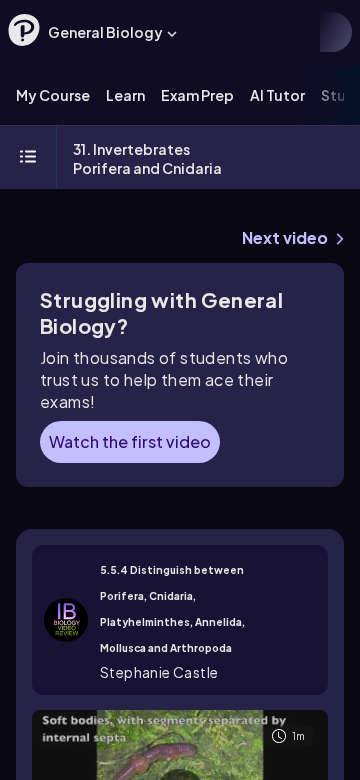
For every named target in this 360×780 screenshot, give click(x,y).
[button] (24, 30)
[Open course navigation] (28, 158)
